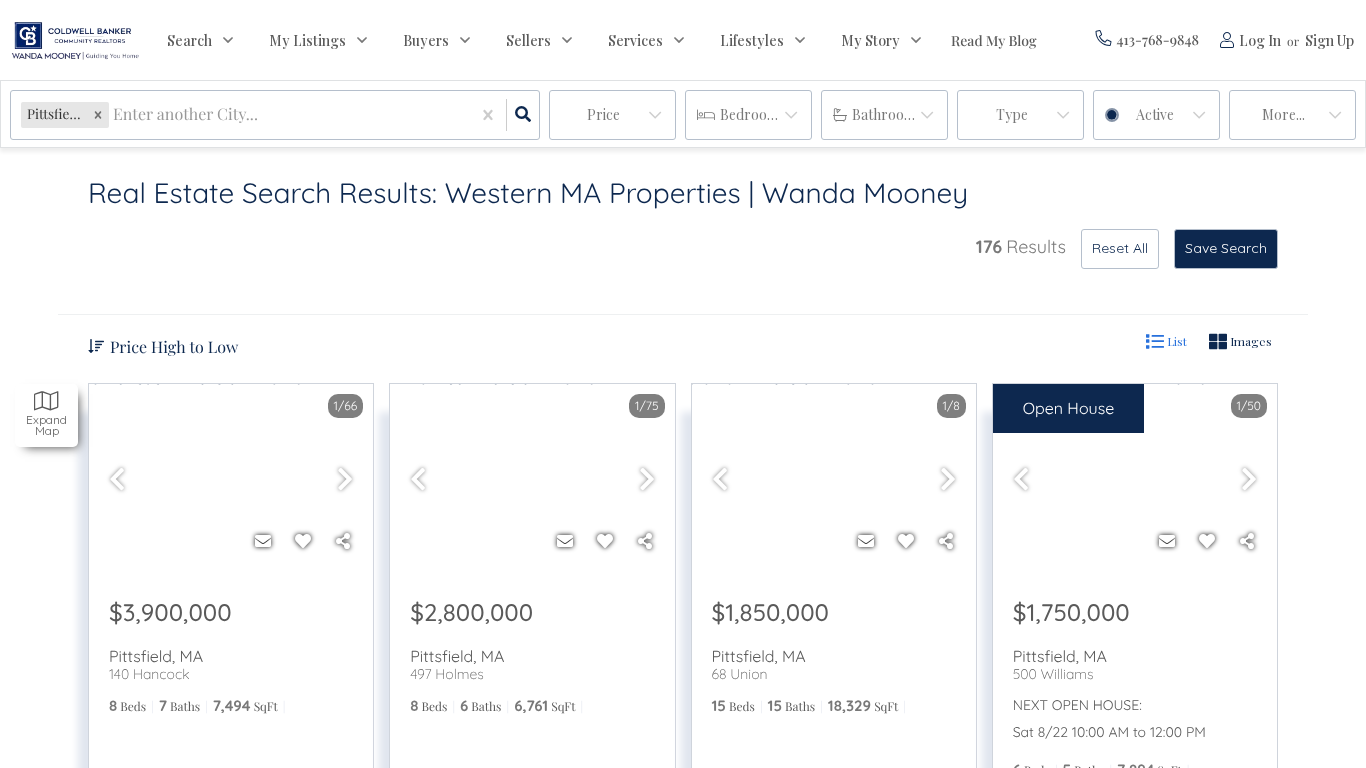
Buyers (426, 40)
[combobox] (115, 115)
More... (1283, 114)
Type (1012, 114)
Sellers (528, 40)
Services (635, 40)
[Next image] (345, 479)
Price (603, 114)
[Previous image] (117, 479)
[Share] (343, 541)
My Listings (307, 40)
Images (1249, 341)
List (1175, 341)
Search (189, 40)
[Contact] (263, 541)
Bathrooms (887, 114)
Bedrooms (752, 114)
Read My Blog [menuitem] (994, 40)
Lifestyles (752, 40)
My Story (870, 40)
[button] (98, 114)
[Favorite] (303, 541)
